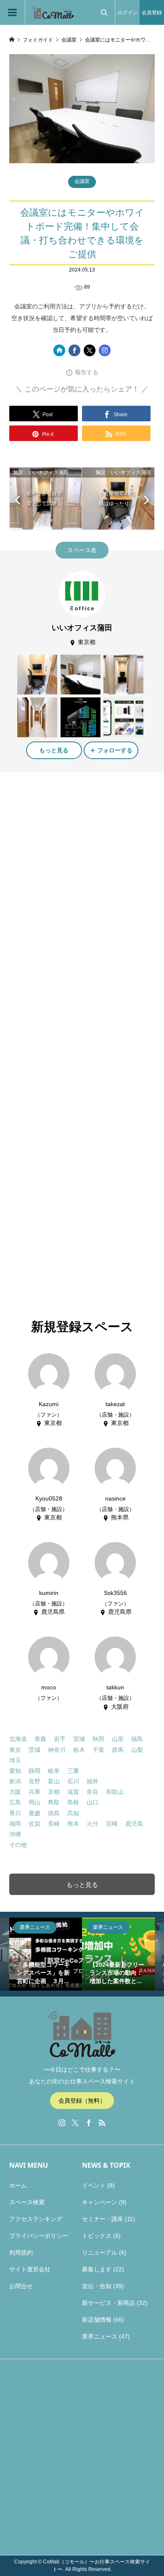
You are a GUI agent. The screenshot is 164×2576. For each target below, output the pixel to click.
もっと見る (54, 750)
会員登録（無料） (82, 2101)
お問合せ (21, 2286)
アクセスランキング (36, 2219)
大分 (93, 1824)
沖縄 (15, 1834)
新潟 (15, 1781)
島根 (73, 1802)
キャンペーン (100, 2202)
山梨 (137, 1750)
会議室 (82, 181)
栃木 (79, 1750)
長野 (34, 1781)
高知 (73, 1813)
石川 (73, 1781)
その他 (18, 1845)
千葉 (98, 1750)
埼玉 (15, 1760)
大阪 (15, 1792)
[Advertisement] (82, 867)
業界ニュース (100, 2336)
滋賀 (73, 1792)
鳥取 (54, 1802)
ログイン (127, 13)
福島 (137, 1739)
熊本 (73, 1824)
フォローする (115, 750)
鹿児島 (134, 1824)
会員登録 (152, 13)
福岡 (15, 1824)
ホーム (18, 2185)
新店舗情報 (97, 2320)
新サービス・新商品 (108, 2303)
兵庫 (34, 1792)
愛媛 (34, 1813)
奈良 (93, 1792)
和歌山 (115, 1792)
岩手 (60, 1739)
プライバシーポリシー (39, 2236)
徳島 (54, 1813)
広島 (15, 1802)
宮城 (79, 1739)
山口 (93, 1802)
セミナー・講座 (103, 2219)
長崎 (54, 1824)
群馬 (118, 1750)
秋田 (98, 1739)
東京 (15, 1750)
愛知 (15, 1771)
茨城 (34, 1750)
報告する (87, 372)
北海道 (18, 1739)
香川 (15, 1813)
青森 (40, 1739)
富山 (54, 1781)
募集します (97, 2269)
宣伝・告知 (97, 2286)
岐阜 (54, 1771)
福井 (93, 1781)
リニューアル (100, 2252)
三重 (73, 1771)
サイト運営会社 (30, 2269)
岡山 (34, 1802)
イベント (94, 2185)
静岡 (34, 1771)
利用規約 (21, 2252)
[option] (46, 1954)
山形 (118, 1739)
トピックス (97, 2236)
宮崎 (112, 1824)
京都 (54, 1792)
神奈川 (57, 1750)
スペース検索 (27, 2202)
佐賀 (34, 1824)
